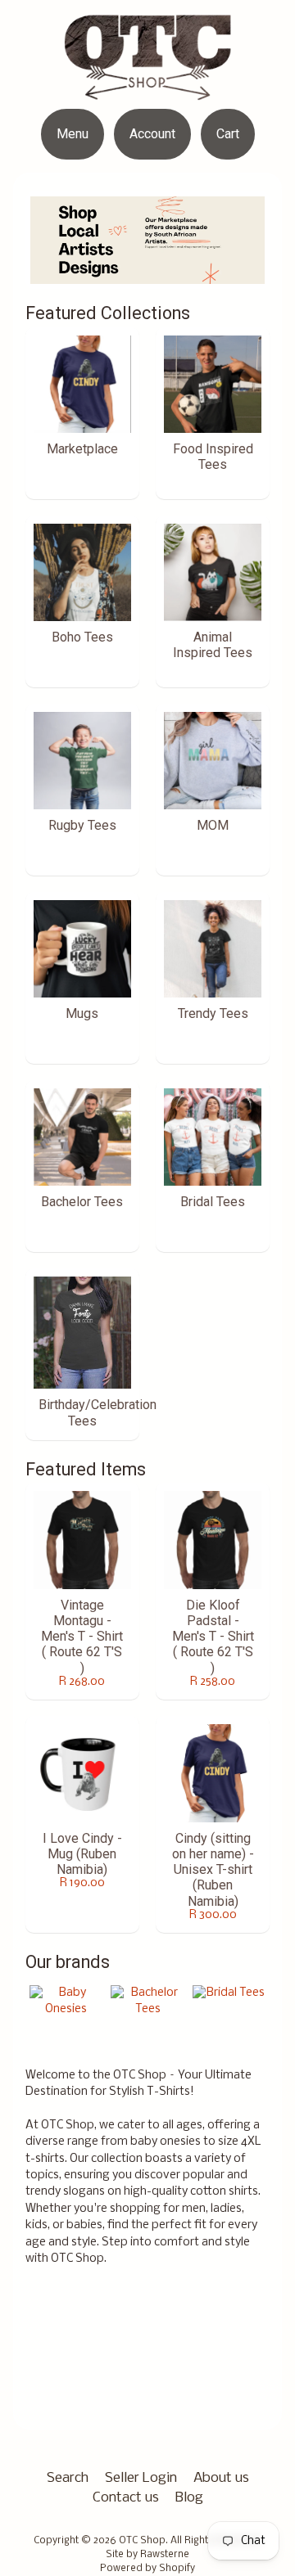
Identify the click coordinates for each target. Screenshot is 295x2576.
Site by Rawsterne (147, 2555)
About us (221, 2478)
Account (152, 134)
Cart (228, 134)
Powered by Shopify (147, 2569)
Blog (189, 2498)
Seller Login (141, 2478)
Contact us (126, 2498)
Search (68, 2478)
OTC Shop (142, 2541)
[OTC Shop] (148, 79)
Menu (73, 134)
